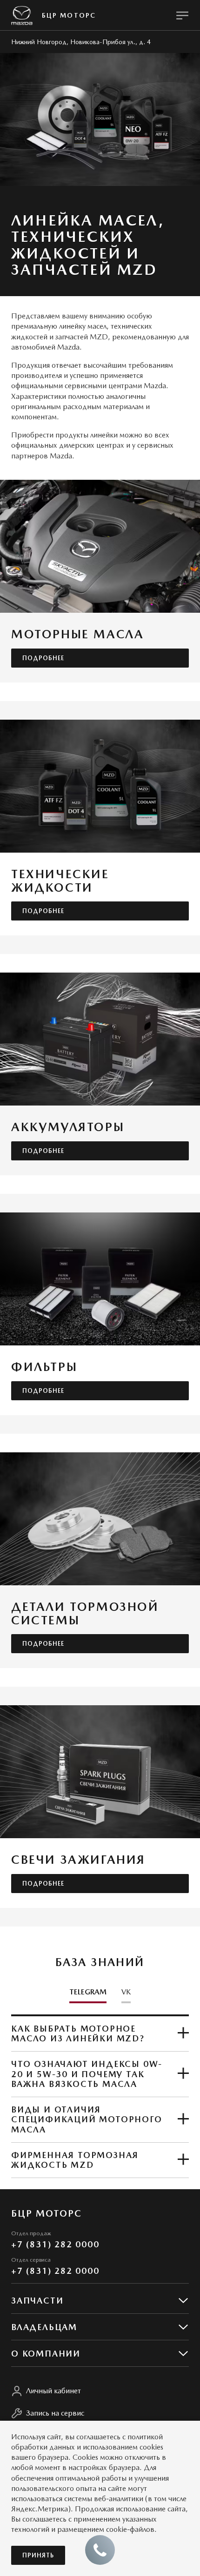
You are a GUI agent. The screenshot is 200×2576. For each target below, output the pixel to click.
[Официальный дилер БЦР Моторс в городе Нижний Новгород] (22, 16)
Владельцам (44, 2327)
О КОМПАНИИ (46, 2354)
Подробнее (43, 658)
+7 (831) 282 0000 (55, 2244)
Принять (38, 2555)
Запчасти (37, 2301)
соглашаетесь (98, 2437)
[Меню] (182, 15)
